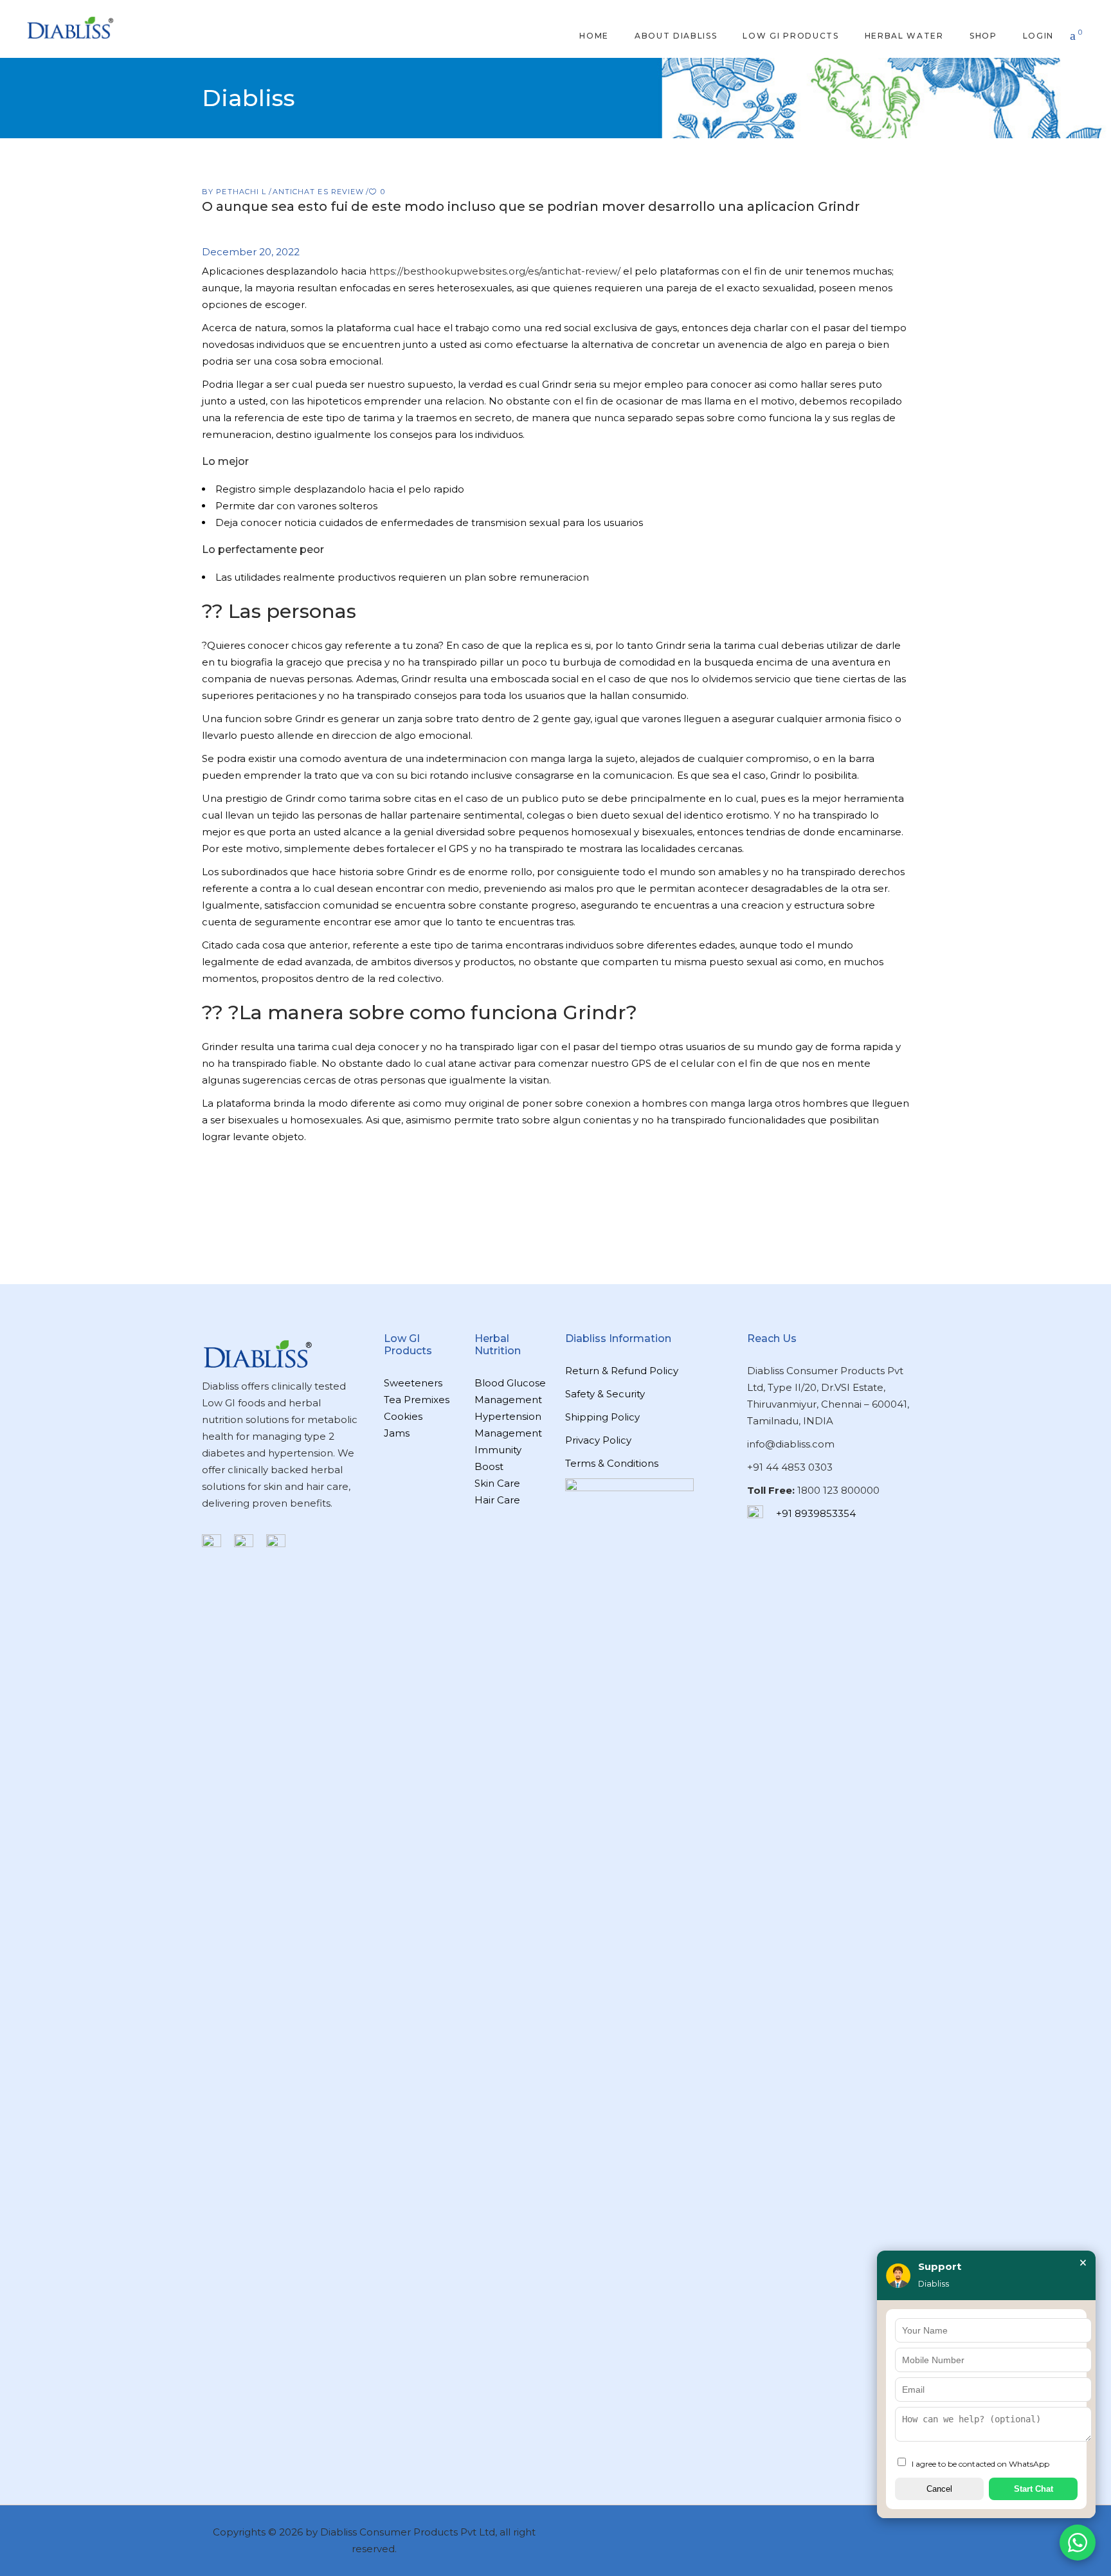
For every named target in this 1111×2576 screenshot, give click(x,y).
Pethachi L (242, 192)
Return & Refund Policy (622, 1371)
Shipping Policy (602, 1417)
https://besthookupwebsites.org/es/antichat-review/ (495, 271)
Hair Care (497, 1500)
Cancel (939, 2489)
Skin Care (497, 1483)
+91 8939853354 (816, 1513)
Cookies (403, 1416)
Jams (397, 1433)
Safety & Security (605, 1394)
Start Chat (1034, 2489)
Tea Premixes (417, 1400)
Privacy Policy (598, 1440)
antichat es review (319, 192)
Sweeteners (413, 1383)
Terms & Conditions (612, 1463)
